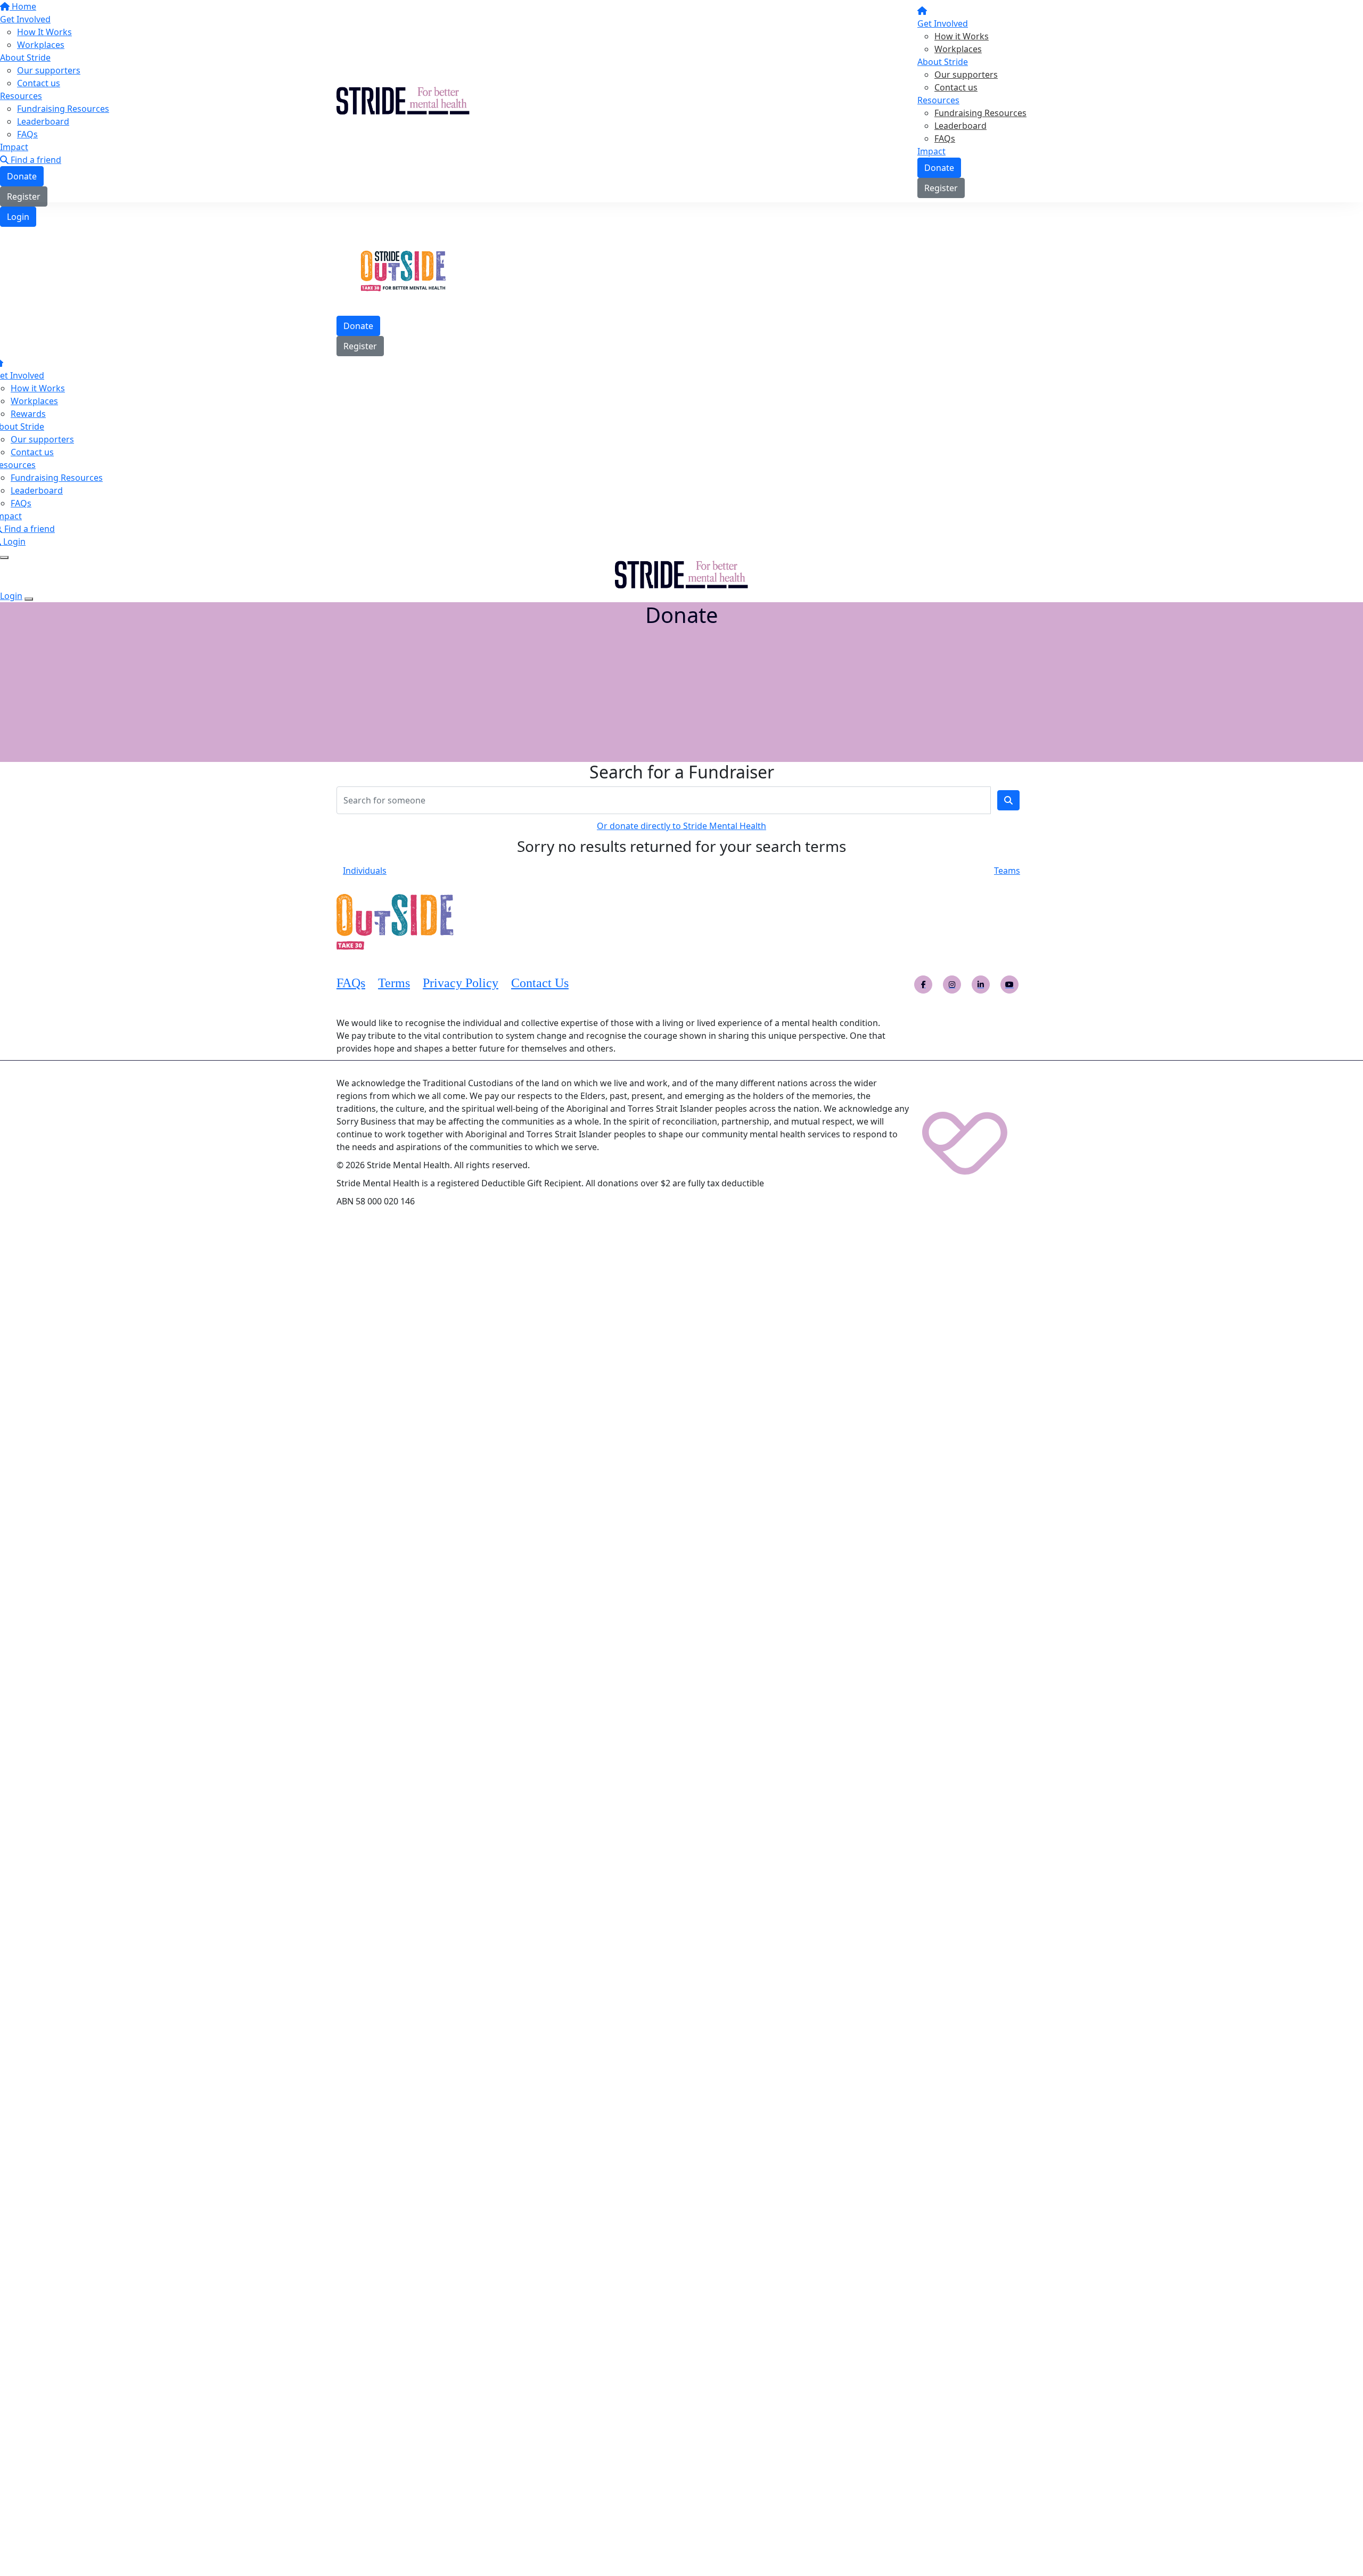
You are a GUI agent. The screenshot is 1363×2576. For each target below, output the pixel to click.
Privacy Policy (461, 983)
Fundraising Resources (980, 113)
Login (18, 217)
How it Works (962, 36)
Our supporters (966, 75)
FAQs (945, 138)
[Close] (29, 599)
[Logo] (403, 100)
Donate (939, 168)
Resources (938, 100)
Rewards (28, 414)
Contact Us (540, 983)
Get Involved (943, 23)
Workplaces (958, 49)
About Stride (943, 62)
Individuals (365, 871)
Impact (931, 151)
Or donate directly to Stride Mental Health (681, 826)
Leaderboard (960, 126)
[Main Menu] (4, 557)
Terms (394, 983)
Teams (1007, 871)
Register (941, 188)
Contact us (956, 87)
